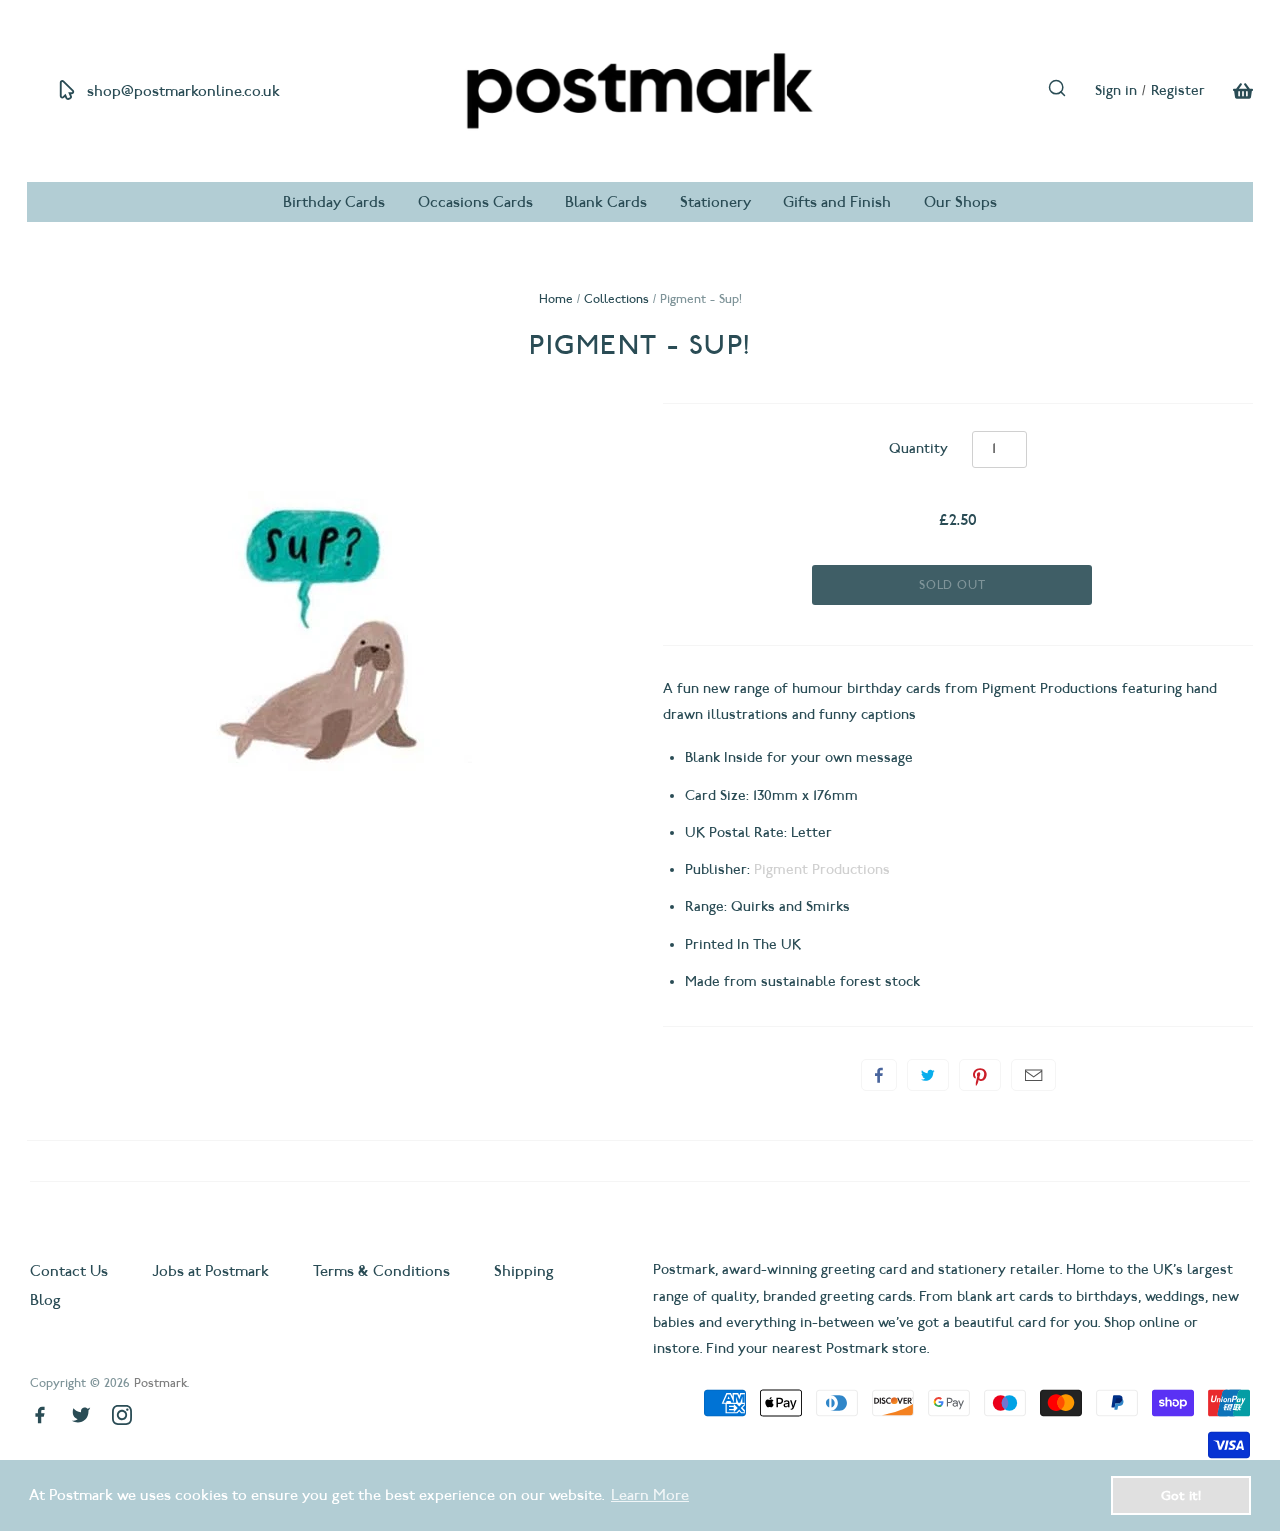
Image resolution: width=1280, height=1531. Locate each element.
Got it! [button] (1181, 1495)
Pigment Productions (822, 869)
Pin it (980, 1075)
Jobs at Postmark (210, 1271)
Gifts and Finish (837, 202)
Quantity (918, 448)
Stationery (715, 202)
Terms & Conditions (381, 1271)
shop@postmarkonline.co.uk (183, 91)
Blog (45, 1300)
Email (1033, 1075)
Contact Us (71, 1271)
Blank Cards (606, 202)
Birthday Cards (334, 202)
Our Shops (960, 202)
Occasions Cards (475, 202)
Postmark (160, 1382)
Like (879, 1075)
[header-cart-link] (1229, 91)
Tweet (928, 1075)
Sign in (1116, 90)
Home (556, 298)
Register (1178, 90)
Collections (616, 298)
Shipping (524, 1271)
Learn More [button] (650, 1495)
